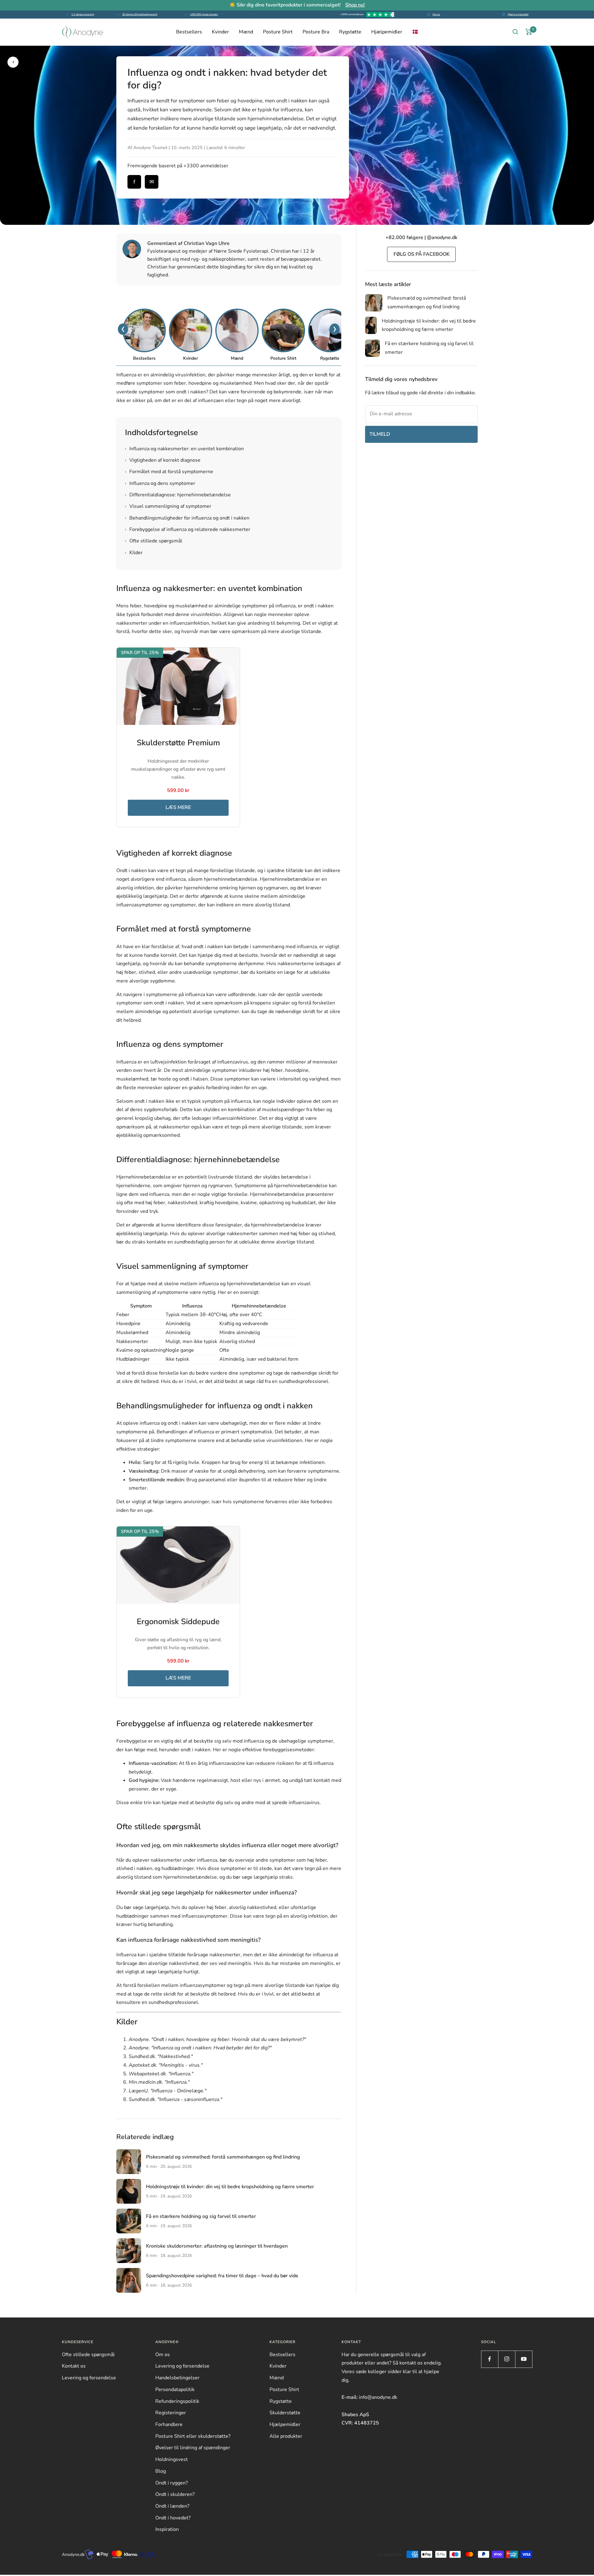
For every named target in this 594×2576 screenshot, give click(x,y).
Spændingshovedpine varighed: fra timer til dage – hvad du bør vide (222, 2276)
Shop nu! (355, 5)
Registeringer (171, 2413)
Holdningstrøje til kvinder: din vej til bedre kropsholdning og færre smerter (230, 2187)
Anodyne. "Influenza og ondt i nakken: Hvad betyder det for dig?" (200, 2048)
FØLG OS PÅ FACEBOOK (422, 254)
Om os (436, 14)
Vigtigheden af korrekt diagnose (163, 460)
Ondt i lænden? (172, 2506)
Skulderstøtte (285, 2413)
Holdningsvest (172, 2459)
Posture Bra (316, 32)
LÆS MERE (178, 807)
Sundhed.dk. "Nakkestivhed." (161, 2056)
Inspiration (167, 2529)
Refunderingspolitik (177, 2401)
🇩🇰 (415, 32)
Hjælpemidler (387, 32)
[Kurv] (529, 32)
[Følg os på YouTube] (524, 2359)
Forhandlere (169, 2424)
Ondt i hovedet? (173, 2518)
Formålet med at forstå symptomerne (169, 472)
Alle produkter (286, 2436)
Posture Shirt (278, 32)
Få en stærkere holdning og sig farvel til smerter (201, 2216)
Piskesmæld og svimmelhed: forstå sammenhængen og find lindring (223, 2157)
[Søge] (515, 32)
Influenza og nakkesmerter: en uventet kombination (184, 449)
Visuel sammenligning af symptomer (168, 506)
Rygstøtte (350, 32)
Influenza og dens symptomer (160, 483)
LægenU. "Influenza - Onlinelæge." (168, 2091)
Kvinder (220, 32)
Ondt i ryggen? (172, 2483)
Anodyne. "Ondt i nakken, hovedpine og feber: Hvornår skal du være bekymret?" (217, 2039)
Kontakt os (74, 2366)
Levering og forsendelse (89, 2378)
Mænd (246, 32)
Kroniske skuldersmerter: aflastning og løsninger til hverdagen (217, 2246)
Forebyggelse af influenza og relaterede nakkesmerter (188, 529)
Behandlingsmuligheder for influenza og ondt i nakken (187, 518)
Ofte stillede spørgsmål (154, 541)
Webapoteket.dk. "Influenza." (161, 2074)
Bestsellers (189, 32)
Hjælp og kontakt (518, 14)
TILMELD (380, 434)
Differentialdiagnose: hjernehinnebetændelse (178, 495)
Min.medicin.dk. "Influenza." (159, 2082)
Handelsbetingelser (177, 2378)
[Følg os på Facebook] (490, 2359)
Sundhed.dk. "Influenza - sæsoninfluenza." (175, 2099)
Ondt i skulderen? (175, 2494)
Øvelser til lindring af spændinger (193, 2448)
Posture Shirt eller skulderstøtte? (193, 2436)
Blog (161, 2471)
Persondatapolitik (175, 2390)
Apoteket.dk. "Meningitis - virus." (166, 2065)
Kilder (134, 553)
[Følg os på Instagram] (507, 2359)
